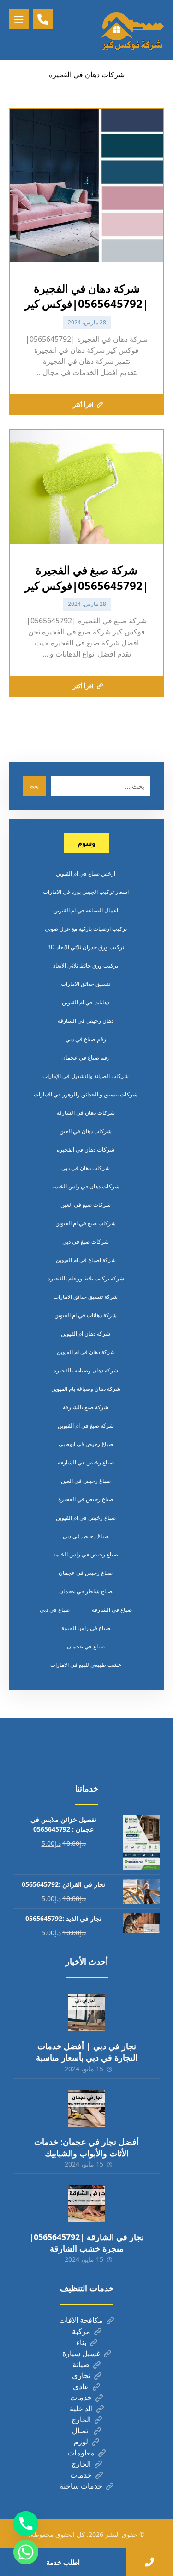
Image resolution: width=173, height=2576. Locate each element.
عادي (81, 2386)
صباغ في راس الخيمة (86, 1628)
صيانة (81, 2364)
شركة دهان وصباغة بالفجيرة (86, 1370)
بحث (34, 786)
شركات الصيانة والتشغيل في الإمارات (86, 1076)
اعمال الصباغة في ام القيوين (86, 910)
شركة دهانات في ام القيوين (86, 1315)
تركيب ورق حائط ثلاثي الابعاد (86, 965)
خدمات (81, 2397)
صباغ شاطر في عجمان (86, 1591)
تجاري (81, 2375)
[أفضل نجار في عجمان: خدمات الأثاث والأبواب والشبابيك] (87, 2109)
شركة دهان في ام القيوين (86, 1352)
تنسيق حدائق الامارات (86, 984)
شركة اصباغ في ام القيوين (86, 1260)
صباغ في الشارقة (112, 1610)
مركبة (81, 2331)
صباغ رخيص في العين (86, 1481)
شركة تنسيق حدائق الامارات (86, 1297)
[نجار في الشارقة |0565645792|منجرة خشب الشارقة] (87, 2204)
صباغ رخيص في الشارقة (86, 1462)
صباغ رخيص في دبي (86, 1536)
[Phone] (26, 2524)
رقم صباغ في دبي (86, 1039)
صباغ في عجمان (86, 1646)
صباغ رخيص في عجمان (86, 1573)
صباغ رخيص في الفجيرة (86, 1499)
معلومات (81, 2453)
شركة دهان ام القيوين (86, 1334)
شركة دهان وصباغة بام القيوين (86, 1389)
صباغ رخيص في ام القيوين (86, 1518)
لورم (81, 2442)
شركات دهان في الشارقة (86, 1113)
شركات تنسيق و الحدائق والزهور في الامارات (86, 1094)
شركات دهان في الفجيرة (86, 1150)
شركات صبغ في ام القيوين (86, 1223)
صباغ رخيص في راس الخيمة (86, 1554)
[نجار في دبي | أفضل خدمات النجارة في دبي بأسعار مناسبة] (87, 2013)
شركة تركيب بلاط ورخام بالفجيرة (86, 1278)
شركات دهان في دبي (86, 1168)
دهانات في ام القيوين (86, 1002)
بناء (81, 2342)
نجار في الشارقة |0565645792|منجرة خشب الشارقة (86, 2243)
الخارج (81, 2420)
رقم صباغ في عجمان (86, 1057)
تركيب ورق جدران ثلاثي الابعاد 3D (86, 947)
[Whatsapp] (26, 2552)
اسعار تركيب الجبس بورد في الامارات (86, 892)
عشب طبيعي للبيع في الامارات (86, 1665)
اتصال (81, 2431)
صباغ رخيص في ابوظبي (86, 1444)
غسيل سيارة (81, 2353)
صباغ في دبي (55, 1610)
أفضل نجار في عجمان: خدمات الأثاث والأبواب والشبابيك (86, 2147)
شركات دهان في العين (86, 1131)
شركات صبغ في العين (86, 1205)
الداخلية (81, 2409)
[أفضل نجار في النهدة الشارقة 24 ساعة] (132, 30)
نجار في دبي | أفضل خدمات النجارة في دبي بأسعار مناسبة (87, 2052)
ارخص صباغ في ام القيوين (86, 873)
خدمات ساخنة (81, 2486)
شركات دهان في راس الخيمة (86, 1186)
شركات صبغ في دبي (86, 1242)
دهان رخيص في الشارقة (86, 1021)
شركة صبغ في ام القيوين (86, 1426)
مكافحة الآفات (81, 2320)
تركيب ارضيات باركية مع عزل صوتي (86, 929)
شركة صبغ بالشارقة (86, 1407)
